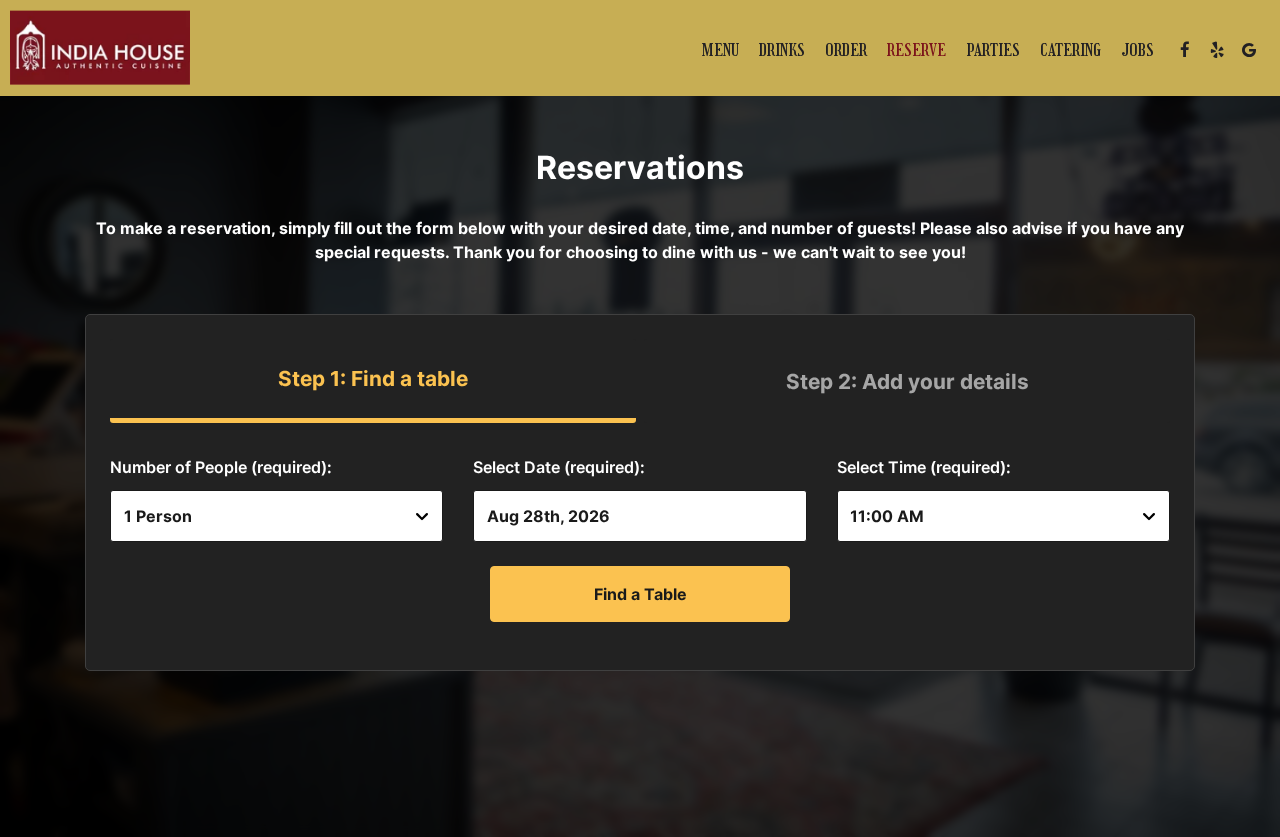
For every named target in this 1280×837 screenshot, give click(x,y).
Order (846, 50)
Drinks (782, 50)
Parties (993, 50)
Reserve (916, 50)
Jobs (1137, 50)
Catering (1070, 50)
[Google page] (1249, 50)
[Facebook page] (1185, 50)
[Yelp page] (1217, 50)
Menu (720, 50)
